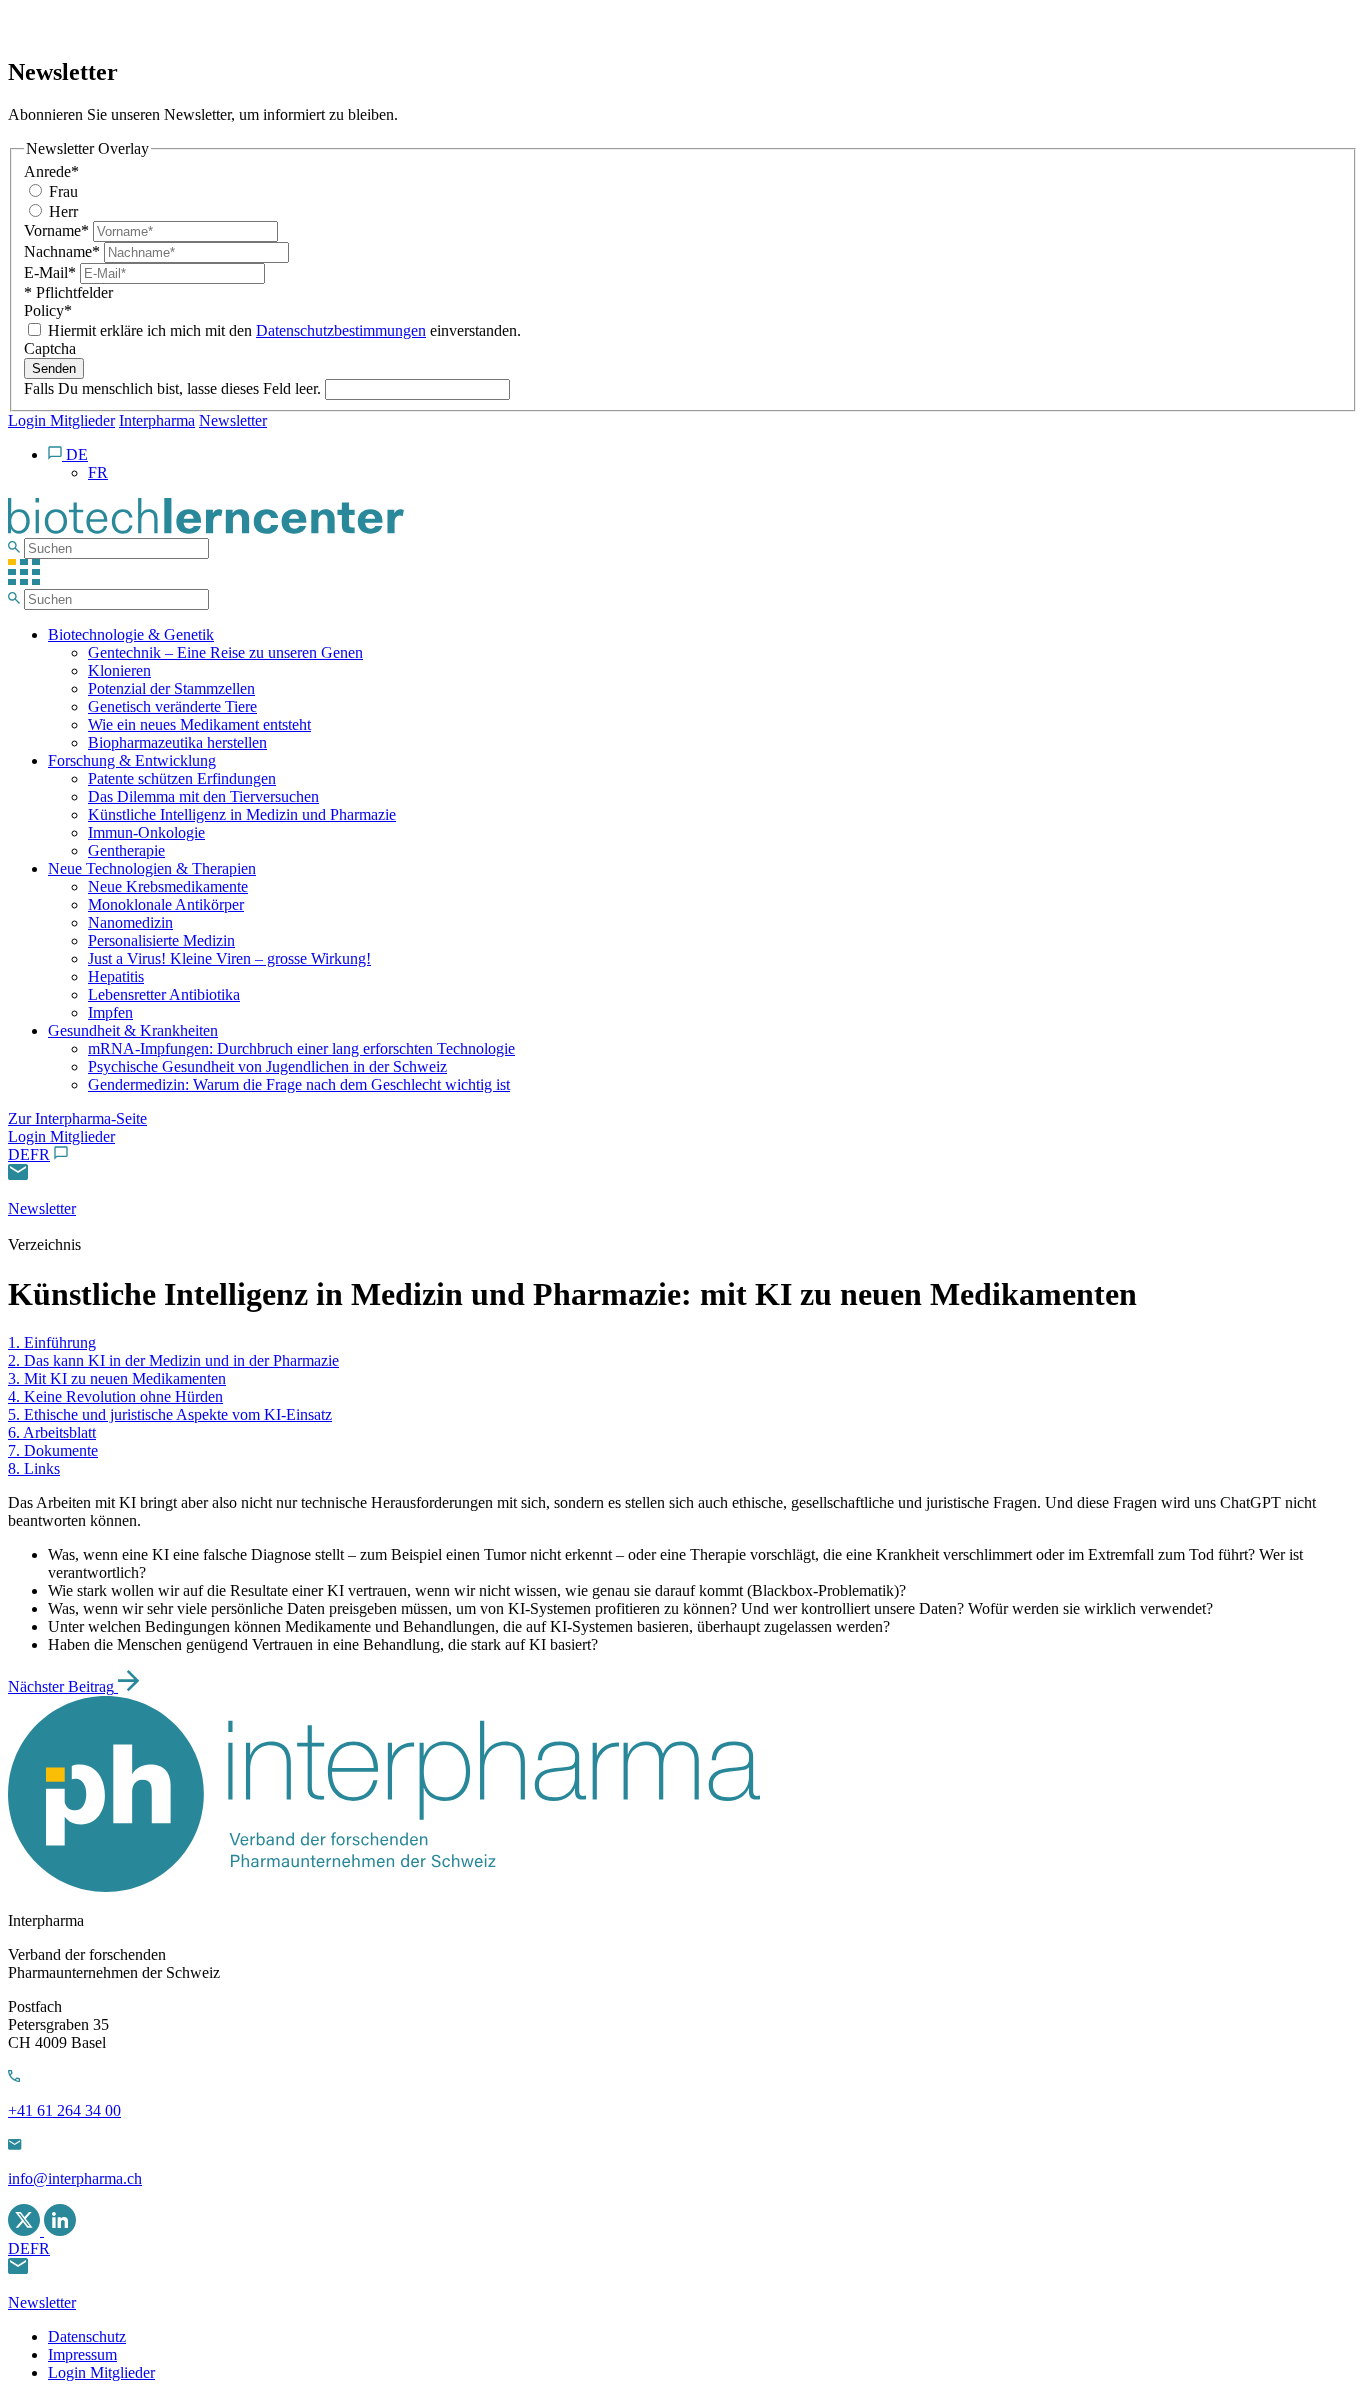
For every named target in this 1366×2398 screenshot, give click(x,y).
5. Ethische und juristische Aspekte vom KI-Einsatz (170, 1414)
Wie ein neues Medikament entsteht (199, 724)
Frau (61, 191)
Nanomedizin (130, 922)
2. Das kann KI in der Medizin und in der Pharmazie (173, 1360)
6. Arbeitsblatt (52, 1432)
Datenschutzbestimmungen (341, 330)
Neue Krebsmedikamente (168, 886)
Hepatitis (116, 976)
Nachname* (64, 251)
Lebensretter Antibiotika (164, 994)
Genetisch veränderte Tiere (172, 706)
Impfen (110, 1012)
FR (40, 1154)
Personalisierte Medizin (161, 940)
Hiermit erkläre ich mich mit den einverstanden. (282, 330)
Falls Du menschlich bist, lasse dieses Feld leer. (174, 388)
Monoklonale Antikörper (166, 904)
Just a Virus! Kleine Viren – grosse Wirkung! (229, 958)
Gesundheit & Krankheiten (133, 1030)
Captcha (50, 348)
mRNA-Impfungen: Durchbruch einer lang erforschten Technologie (301, 1048)
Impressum (82, 2354)
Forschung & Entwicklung (132, 760)
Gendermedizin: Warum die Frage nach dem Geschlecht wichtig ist (299, 1084)
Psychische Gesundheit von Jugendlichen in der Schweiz (267, 1066)
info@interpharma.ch (75, 2178)
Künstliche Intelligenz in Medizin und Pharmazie (242, 814)
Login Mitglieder (61, 420)
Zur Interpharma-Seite (77, 1118)
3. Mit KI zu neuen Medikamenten (117, 1378)
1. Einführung (52, 1342)
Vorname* (58, 230)
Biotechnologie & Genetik (131, 634)
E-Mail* (52, 272)
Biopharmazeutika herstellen (177, 742)
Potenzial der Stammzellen (171, 688)
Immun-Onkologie (146, 832)
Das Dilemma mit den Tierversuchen (203, 796)
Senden (54, 368)
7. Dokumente (53, 1450)
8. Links (34, 1468)
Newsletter (233, 420)
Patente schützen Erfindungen (182, 778)
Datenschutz (87, 2336)
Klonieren (119, 670)
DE (19, 1154)
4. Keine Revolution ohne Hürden (115, 1396)
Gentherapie (126, 850)
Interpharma (157, 420)
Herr (61, 211)
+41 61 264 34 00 (64, 2110)
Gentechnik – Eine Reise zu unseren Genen (225, 652)
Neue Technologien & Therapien (152, 868)
